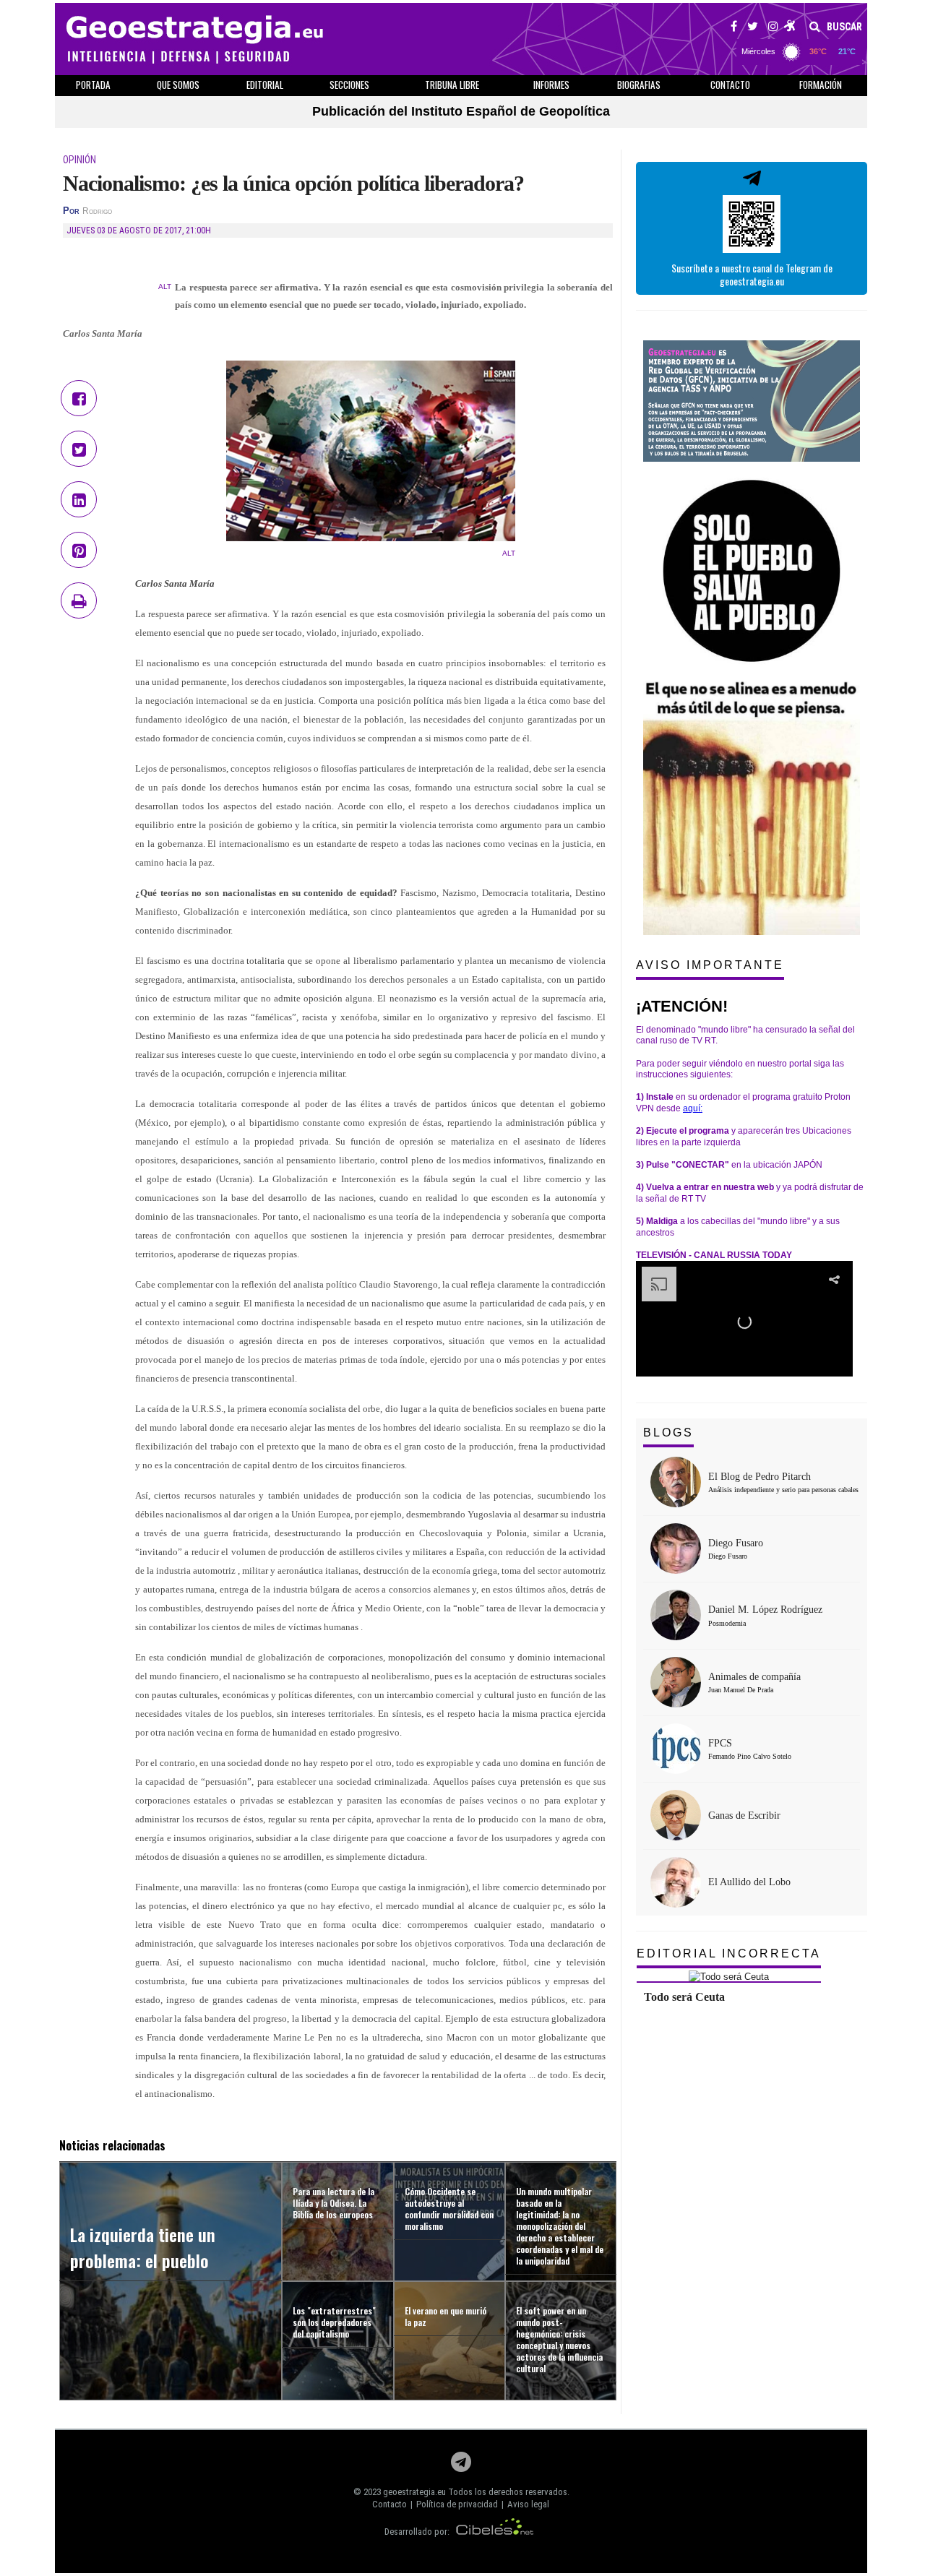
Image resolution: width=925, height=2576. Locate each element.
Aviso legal (528, 2504)
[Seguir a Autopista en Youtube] (790, 28)
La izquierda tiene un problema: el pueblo (143, 2247)
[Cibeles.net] (495, 2532)
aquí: (693, 1108)
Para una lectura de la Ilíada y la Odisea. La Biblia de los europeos (334, 2203)
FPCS (720, 1743)
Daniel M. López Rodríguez (765, 1610)
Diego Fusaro (736, 1543)
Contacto (390, 2504)
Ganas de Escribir (744, 1815)
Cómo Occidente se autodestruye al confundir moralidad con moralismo (449, 2209)
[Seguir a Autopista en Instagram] (773, 28)
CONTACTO (730, 85)
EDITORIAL (265, 85)
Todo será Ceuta (684, 1997)
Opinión (79, 160)
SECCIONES (349, 85)
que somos (178, 85)
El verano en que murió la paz (446, 2316)
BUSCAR (843, 27)
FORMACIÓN (821, 85)
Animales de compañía (754, 1677)
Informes (551, 85)
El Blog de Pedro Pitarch (760, 1477)
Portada (93, 85)
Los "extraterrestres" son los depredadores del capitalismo (334, 2322)
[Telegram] (461, 2466)
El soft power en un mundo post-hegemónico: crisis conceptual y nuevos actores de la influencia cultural (559, 2339)
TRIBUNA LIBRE (452, 85)
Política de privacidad (457, 2504)
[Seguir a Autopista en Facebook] (734, 28)
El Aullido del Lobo (749, 1882)
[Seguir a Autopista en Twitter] (753, 28)
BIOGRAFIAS (639, 85)
